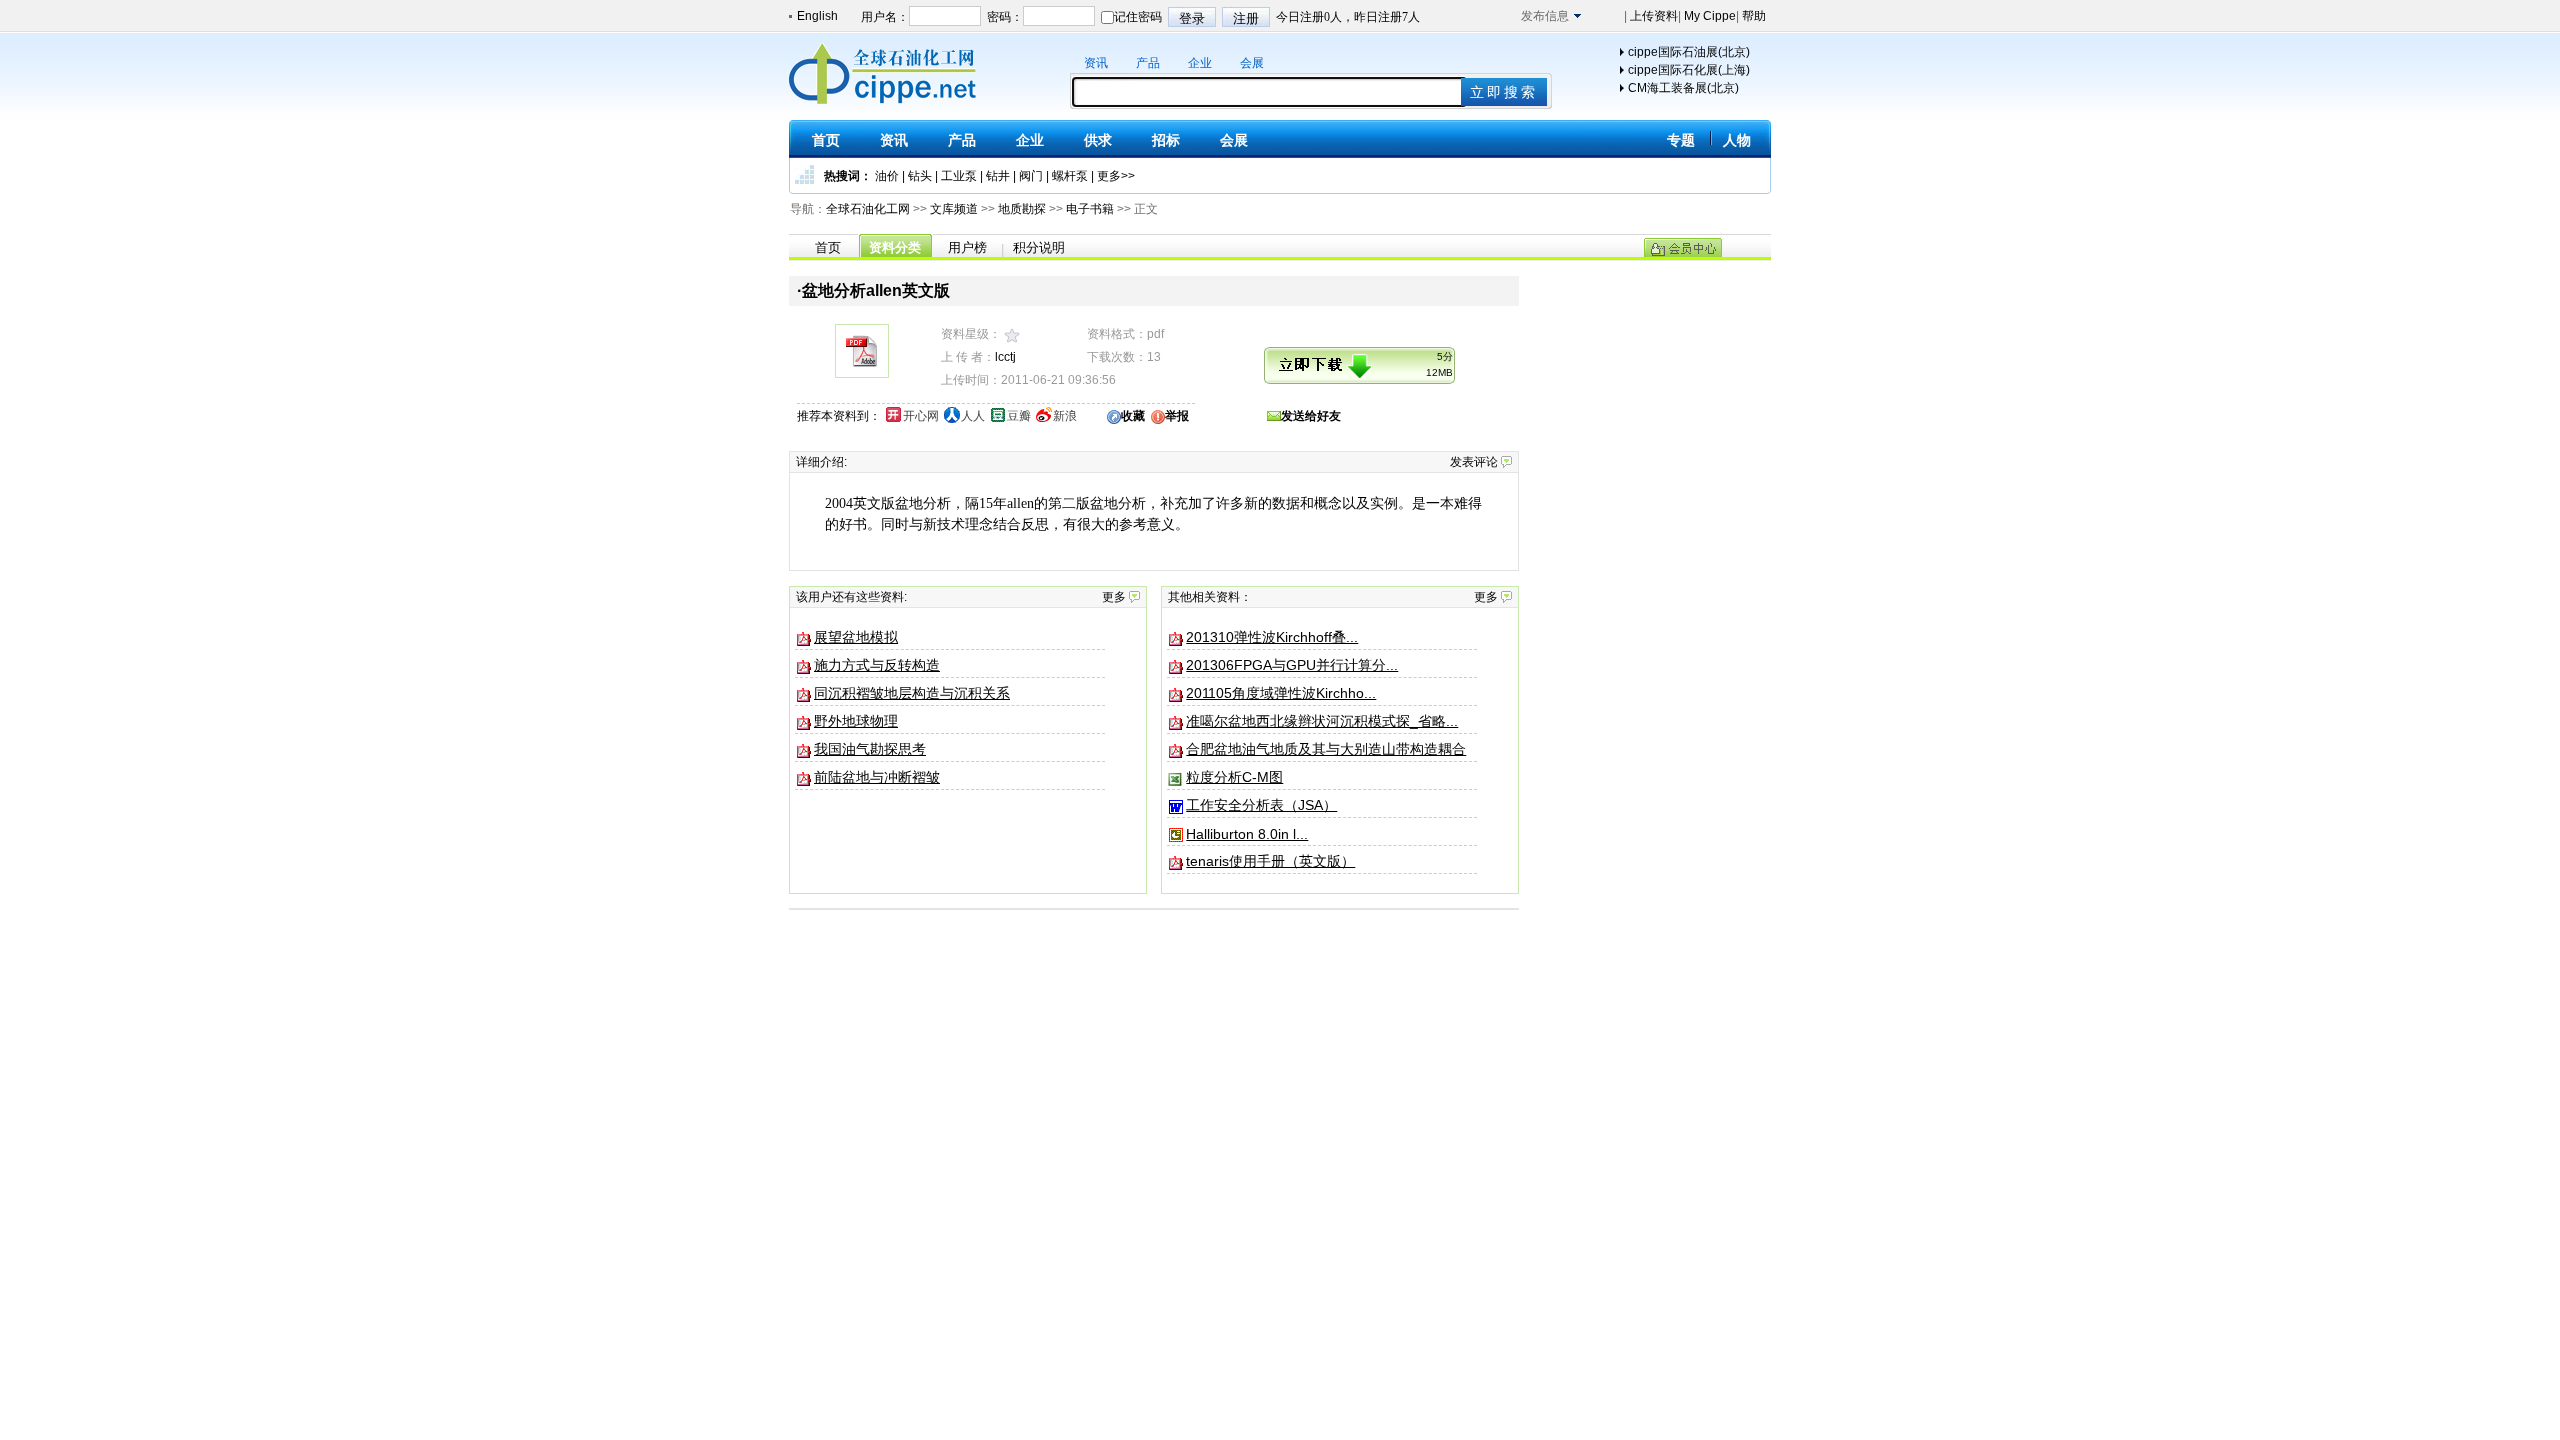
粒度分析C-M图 (1234, 777)
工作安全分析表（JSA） (1261, 805)
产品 (1148, 63)
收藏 (1133, 416)
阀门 (1031, 176)
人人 (973, 416)
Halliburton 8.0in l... (1247, 834)
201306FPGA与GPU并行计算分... (1292, 665)
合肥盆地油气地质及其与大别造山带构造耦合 (1326, 749)
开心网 (921, 416)
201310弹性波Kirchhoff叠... (1272, 637)
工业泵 (959, 176)
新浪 (1065, 416)
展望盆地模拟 (856, 637)
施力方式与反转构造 (877, 665)
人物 (1737, 140)
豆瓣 (1019, 416)
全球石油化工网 (868, 209)
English (817, 16)
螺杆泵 (1070, 176)
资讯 (1096, 63)
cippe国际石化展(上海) (1689, 70)
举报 (1177, 416)
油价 (887, 176)
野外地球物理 (856, 721)
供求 (1098, 140)
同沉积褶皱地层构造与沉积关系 (912, 693)
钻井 (998, 176)
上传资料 (1652, 16)
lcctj (1005, 357)
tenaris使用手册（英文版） (1270, 861)
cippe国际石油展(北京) (1689, 52)
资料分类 (895, 247)
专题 (1681, 140)
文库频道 (954, 209)
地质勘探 (1022, 209)
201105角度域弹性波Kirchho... (1281, 693)
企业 (1200, 63)
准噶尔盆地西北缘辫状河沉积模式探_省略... (1322, 721)
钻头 (920, 176)
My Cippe (1708, 16)
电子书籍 (1090, 209)
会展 (1252, 63)
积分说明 (1039, 247)
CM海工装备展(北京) (1683, 88)
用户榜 (967, 247)
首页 (826, 140)
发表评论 (1474, 462)
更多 (1114, 597)
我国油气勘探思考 (870, 749)
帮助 (1752, 16)
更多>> (1116, 176)
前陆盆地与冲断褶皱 (877, 777)
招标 (1166, 140)
